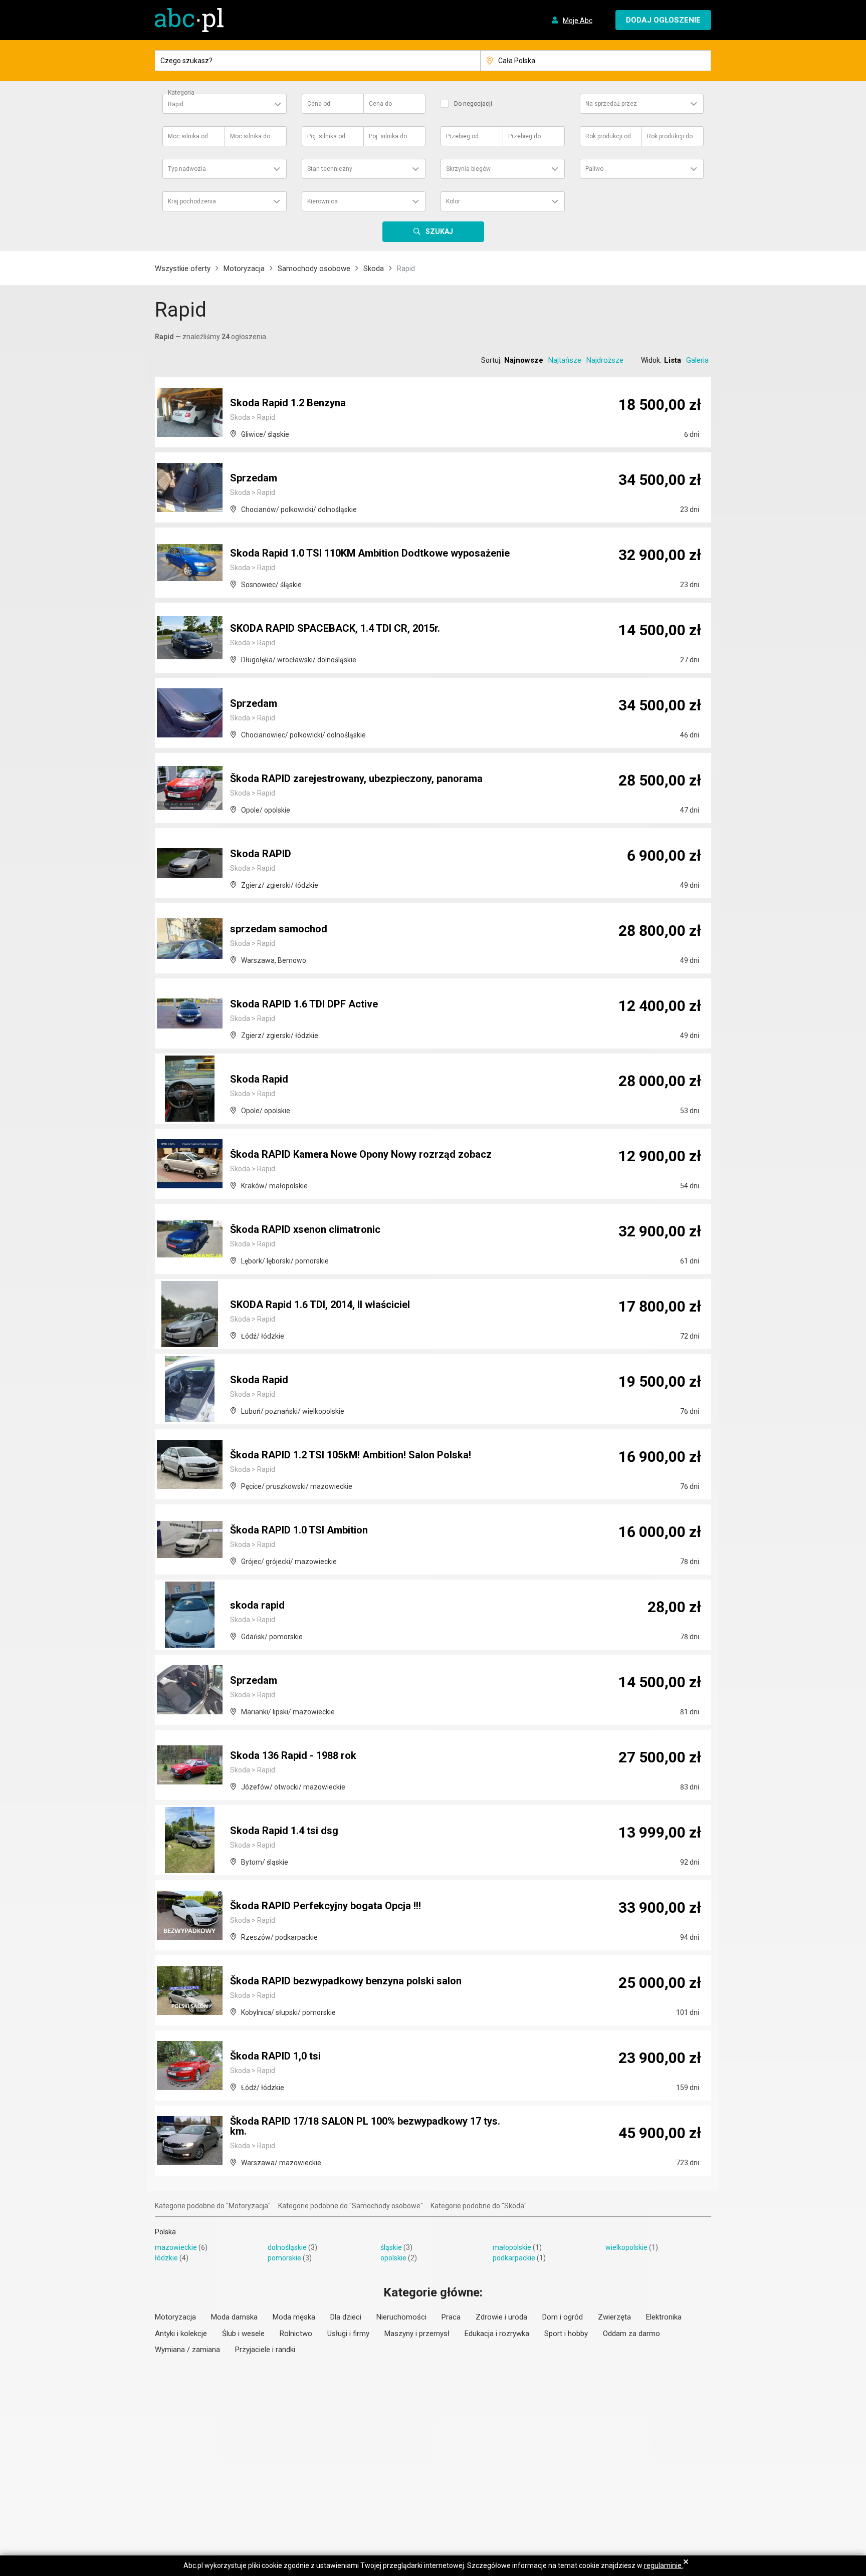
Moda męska (294, 2317)
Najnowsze (524, 360)
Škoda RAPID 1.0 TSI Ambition (299, 1530)
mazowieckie (176, 2247)
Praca (451, 2317)
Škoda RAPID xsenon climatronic (305, 1229)
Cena (319, 104)
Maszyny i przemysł (417, 2334)
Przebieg (462, 136)
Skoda (374, 269)
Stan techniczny (330, 169)
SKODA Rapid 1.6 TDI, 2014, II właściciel (320, 1305)
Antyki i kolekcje (181, 2334)
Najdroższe (605, 360)
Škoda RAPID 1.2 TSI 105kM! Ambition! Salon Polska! (351, 1455)
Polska (165, 2232)
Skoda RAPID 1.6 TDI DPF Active (304, 1004)
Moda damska (234, 2317)
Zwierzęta (614, 2317)
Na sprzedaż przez (611, 104)
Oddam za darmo (631, 2334)
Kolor (453, 201)
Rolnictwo (296, 2334)
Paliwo (594, 169)
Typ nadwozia (187, 169)
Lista (673, 360)
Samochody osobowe (314, 269)
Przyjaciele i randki (265, 2350)
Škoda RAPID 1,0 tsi (275, 2056)
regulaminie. (664, 2565)
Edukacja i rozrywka (497, 2334)
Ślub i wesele (243, 2334)
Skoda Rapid (259, 1079)
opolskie (393, 2258)
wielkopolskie (626, 2247)
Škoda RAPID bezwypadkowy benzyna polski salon (346, 1981)
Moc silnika (188, 136)
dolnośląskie (287, 2247)
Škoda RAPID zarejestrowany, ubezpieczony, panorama (356, 779)
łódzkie (166, 2258)
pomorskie (284, 2258)
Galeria (697, 360)
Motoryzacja (244, 269)
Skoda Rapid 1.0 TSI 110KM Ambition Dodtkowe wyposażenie (370, 553)
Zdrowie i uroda (501, 2317)
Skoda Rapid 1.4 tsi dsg (284, 1831)
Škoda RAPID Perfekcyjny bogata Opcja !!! (326, 1906)
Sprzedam (254, 478)
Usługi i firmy (348, 2334)
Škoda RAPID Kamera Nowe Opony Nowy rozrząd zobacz (361, 1154)
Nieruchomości (401, 2317)
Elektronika (664, 2317)
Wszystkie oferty (183, 269)
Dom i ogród (563, 2317)
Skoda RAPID (261, 854)
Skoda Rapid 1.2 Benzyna (288, 403)
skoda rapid (257, 1605)
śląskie (391, 2247)
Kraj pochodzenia (192, 201)
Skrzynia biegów (468, 169)
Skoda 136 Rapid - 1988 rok (293, 1755)
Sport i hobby (566, 2334)
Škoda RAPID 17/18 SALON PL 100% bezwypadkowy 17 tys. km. (365, 2126)
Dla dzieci (346, 2317)
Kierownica (322, 201)
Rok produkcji (608, 136)
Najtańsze (565, 360)
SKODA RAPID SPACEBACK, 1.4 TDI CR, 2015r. (335, 628)
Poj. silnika (326, 136)
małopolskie (512, 2247)
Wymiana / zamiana (187, 2350)
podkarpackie (514, 2258)
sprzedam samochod (279, 929)
